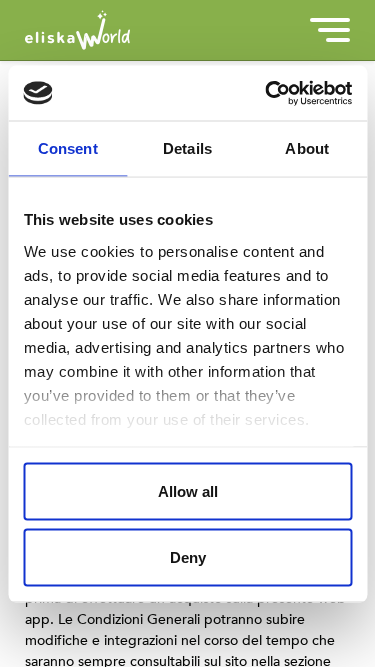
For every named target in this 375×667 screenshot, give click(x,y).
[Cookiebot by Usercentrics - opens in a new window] (267, 93)
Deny (188, 556)
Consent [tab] (68, 148)
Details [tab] (187, 148)
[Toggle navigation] (330, 30)
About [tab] (307, 148)
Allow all (188, 491)
